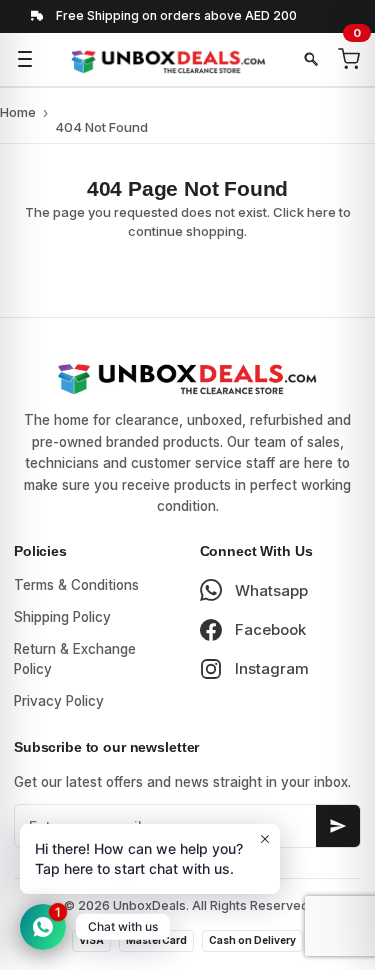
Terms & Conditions (76, 585)
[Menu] (25, 59)
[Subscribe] (338, 826)
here (321, 212)
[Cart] (349, 59)
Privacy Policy (59, 701)
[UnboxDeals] (168, 59)
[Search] (311, 59)
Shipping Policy (62, 617)
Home (18, 112)
